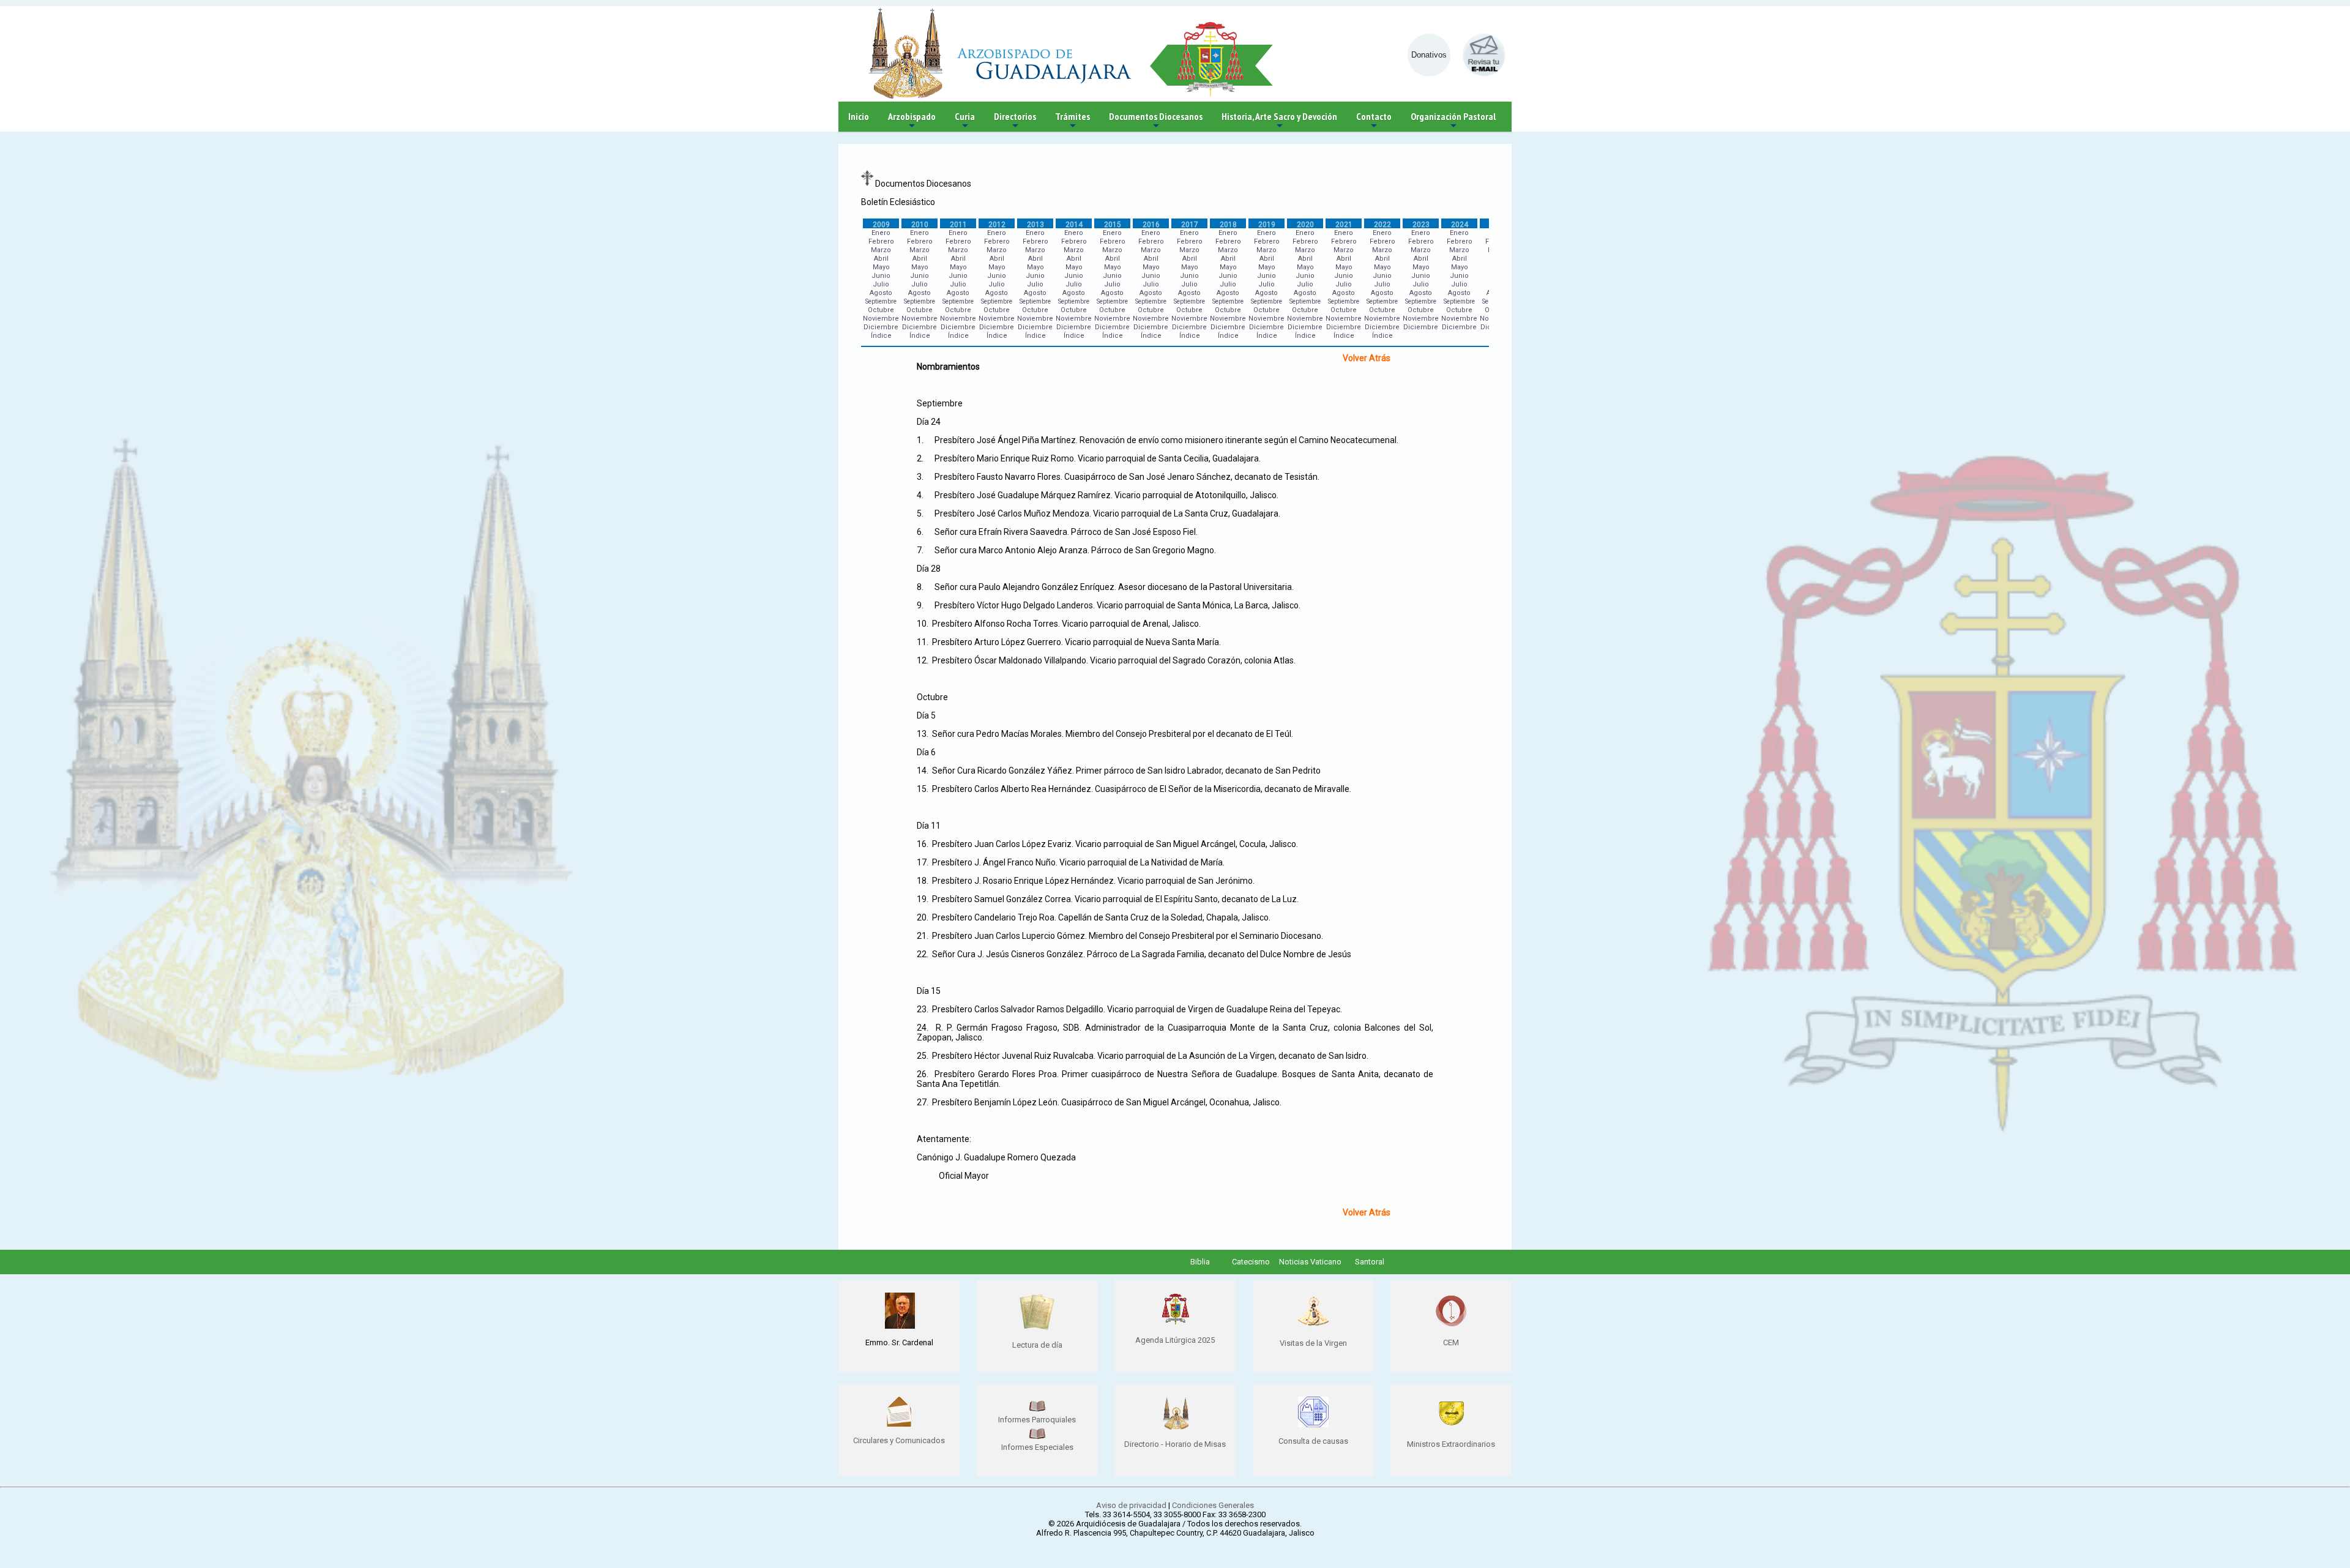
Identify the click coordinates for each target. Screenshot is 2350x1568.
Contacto (1374, 121)
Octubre (881, 310)
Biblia (1200, 1262)
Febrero (881, 241)
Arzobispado (912, 121)
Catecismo (1251, 1262)
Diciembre (881, 327)
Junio (881, 276)
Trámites (1072, 121)
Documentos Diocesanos (1156, 121)
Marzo (881, 250)
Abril (881, 259)
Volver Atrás (1367, 358)
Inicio (859, 116)
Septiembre (881, 301)
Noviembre (881, 319)
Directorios (1015, 121)
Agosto (881, 293)
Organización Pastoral (1453, 121)
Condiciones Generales (1213, 1505)
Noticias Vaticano (1310, 1262)
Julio (881, 284)
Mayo (881, 267)
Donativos (1429, 55)
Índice (881, 336)
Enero (881, 233)
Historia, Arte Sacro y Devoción (1279, 121)
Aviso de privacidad (1131, 1505)
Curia (965, 121)
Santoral (1370, 1262)
